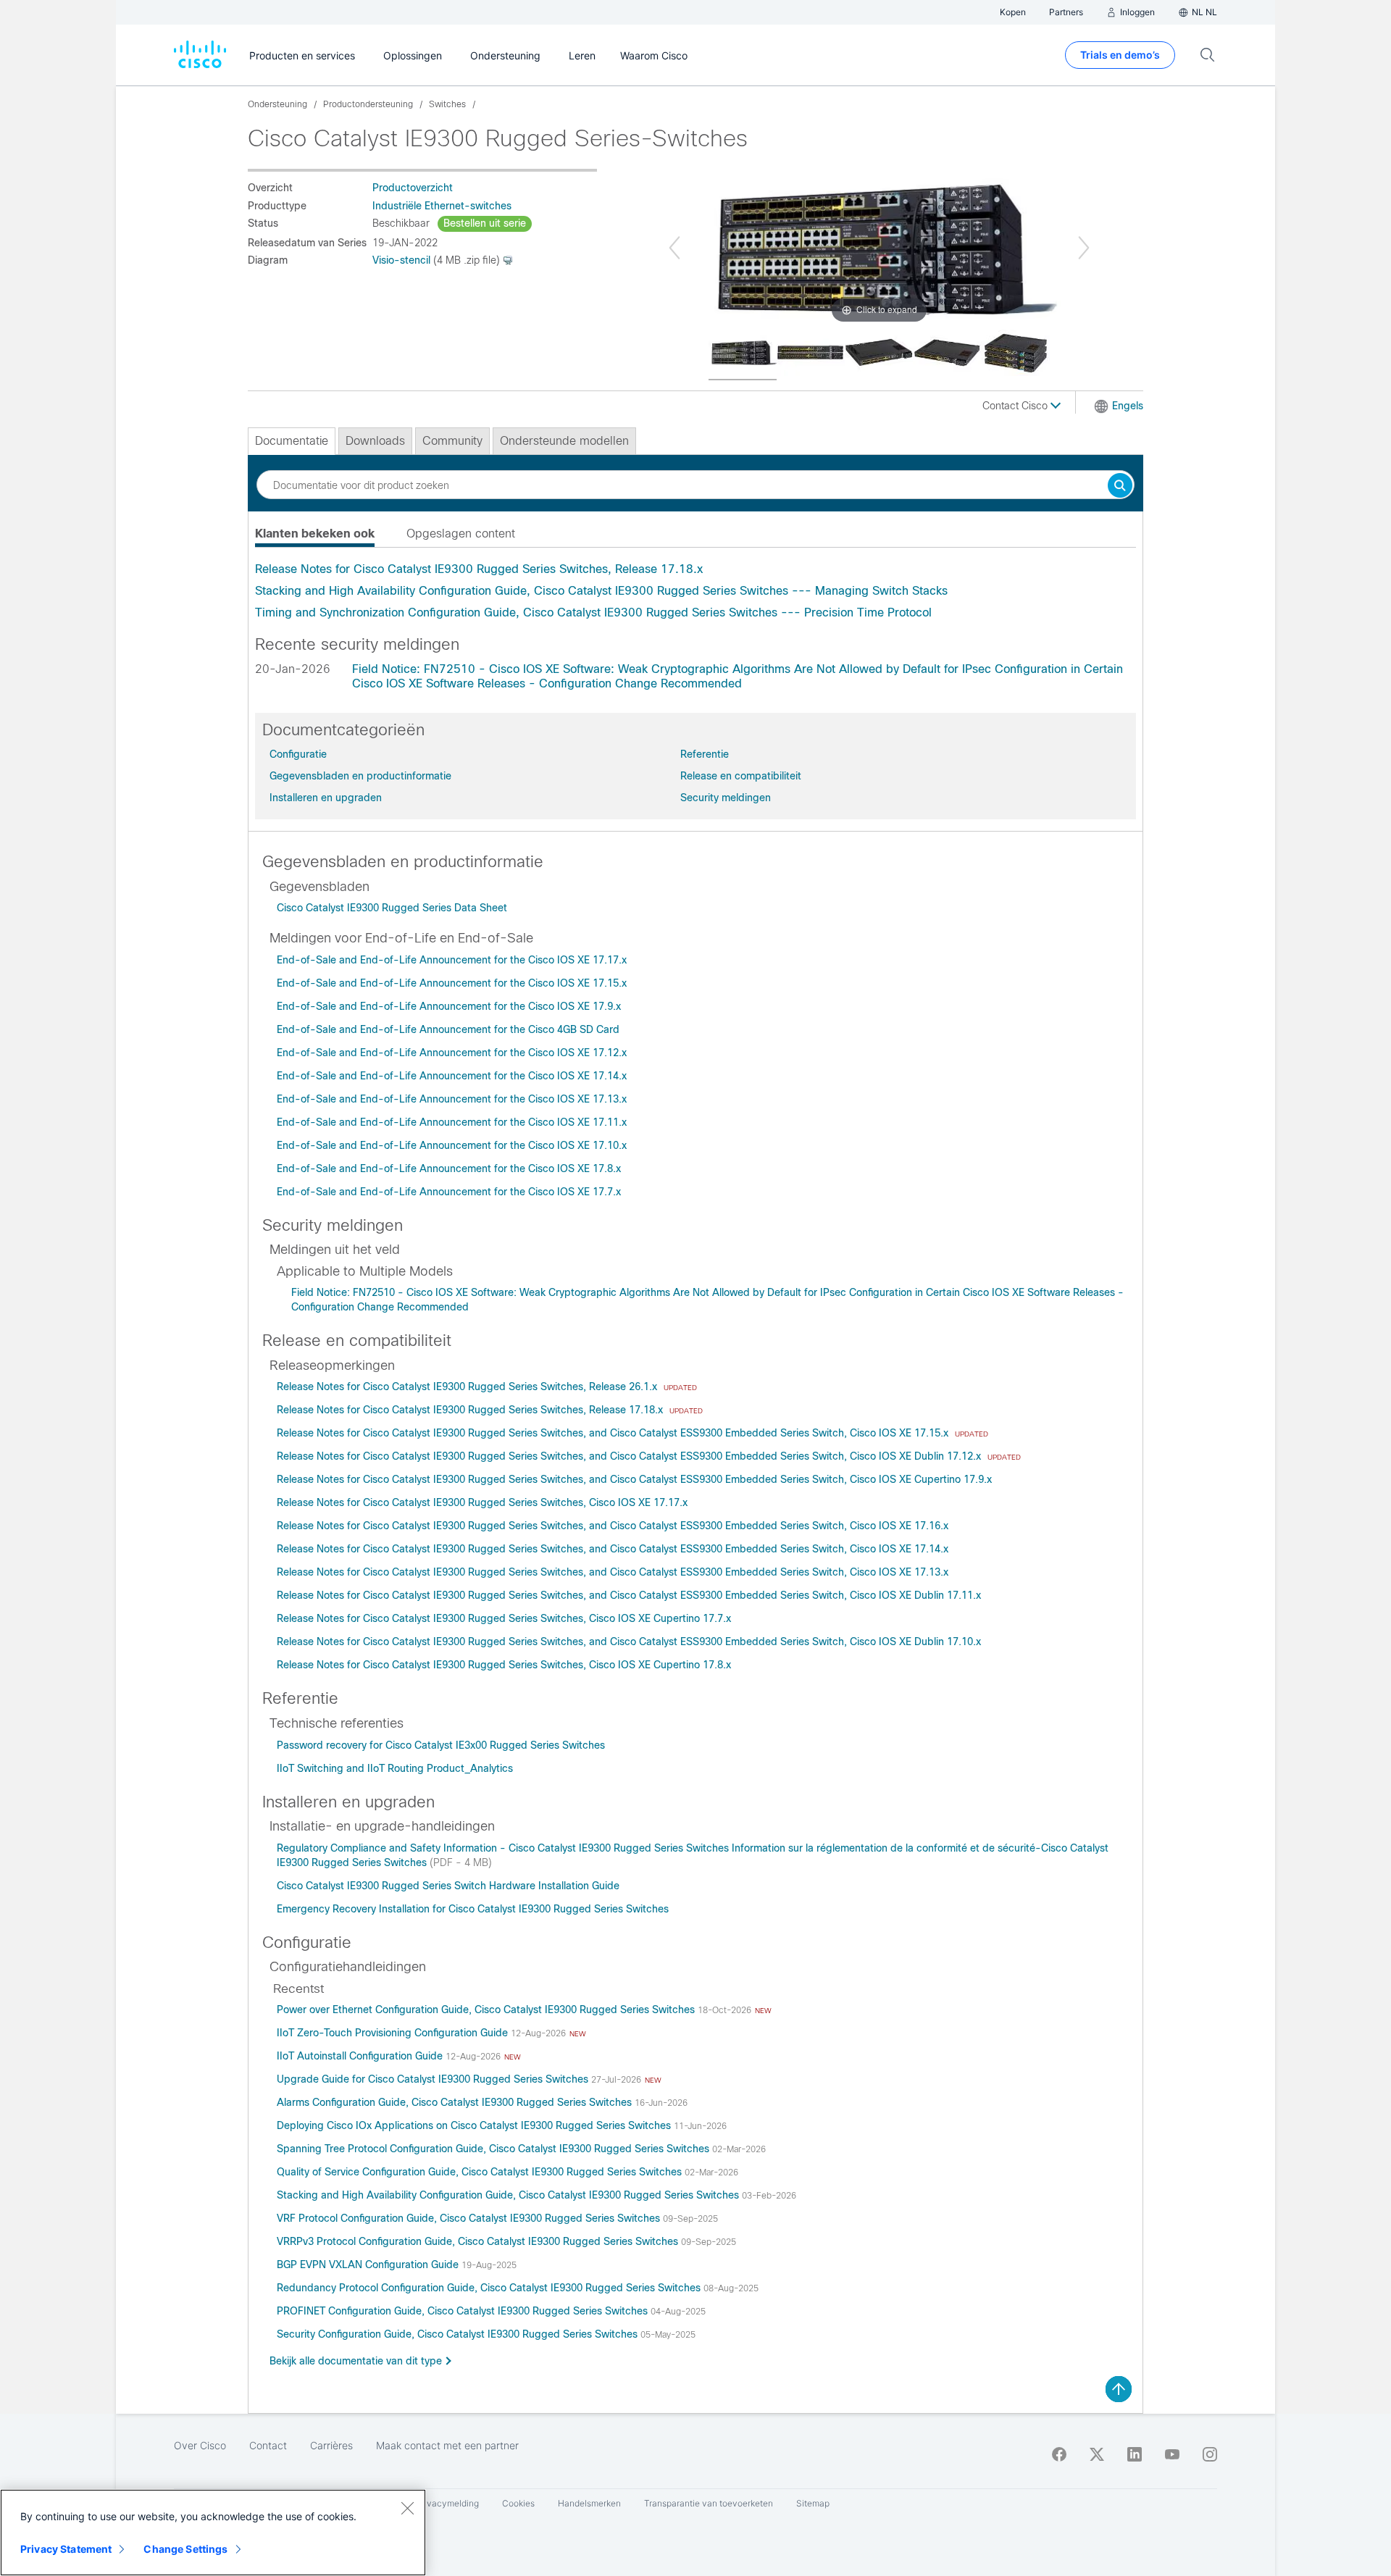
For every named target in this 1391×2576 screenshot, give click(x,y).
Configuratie (298, 754)
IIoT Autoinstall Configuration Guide (361, 2056)
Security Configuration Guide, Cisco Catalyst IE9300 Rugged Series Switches (459, 2334)
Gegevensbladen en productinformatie (360, 776)
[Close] (407, 2508)
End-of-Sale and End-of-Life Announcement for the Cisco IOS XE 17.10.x (452, 1145)
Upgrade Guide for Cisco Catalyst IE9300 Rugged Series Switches (434, 2079)
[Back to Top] (1119, 2389)
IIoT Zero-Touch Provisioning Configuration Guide (394, 2033)
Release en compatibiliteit (741, 776)
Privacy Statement (66, 2549)
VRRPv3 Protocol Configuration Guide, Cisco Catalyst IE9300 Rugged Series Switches (479, 2241)
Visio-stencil (401, 260)
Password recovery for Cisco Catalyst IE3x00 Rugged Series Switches (441, 1745)
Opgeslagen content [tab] (461, 534)
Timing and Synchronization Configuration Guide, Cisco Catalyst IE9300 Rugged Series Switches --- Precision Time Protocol (593, 612)
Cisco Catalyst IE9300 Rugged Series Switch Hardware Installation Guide (448, 1886)
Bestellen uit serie (485, 223)
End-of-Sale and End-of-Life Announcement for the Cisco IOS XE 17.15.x (452, 983)
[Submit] (1120, 486)
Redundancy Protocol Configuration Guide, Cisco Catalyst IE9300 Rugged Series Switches (490, 2288)
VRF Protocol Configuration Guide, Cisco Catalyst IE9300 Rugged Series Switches (470, 2218)
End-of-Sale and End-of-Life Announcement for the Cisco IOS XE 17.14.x (452, 1076)
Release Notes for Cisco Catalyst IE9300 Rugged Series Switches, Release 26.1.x (468, 1387)
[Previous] (674, 248)
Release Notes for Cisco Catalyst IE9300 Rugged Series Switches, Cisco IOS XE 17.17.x (482, 1502)
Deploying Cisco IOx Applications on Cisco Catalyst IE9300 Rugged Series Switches (475, 2125)
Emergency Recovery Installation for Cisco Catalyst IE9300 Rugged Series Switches (473, 1909)
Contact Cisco (1016, 406)
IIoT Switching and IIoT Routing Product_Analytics (395, 1768)
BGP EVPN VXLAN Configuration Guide (369, 2265)
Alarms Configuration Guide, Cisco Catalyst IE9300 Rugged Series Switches (456, 2102)
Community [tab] (452, 441)
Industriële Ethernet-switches (442, 206)
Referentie (705, 754)
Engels (1128, 406)
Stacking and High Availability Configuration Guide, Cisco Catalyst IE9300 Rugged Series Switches (509, 2195)
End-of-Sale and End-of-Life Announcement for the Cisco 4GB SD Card (448, 1029)
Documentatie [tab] (292, 441)
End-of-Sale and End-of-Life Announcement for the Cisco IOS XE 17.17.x (452, 960)
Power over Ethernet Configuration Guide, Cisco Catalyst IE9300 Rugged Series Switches (487, 2010)
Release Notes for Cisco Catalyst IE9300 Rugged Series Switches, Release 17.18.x (479, 569)
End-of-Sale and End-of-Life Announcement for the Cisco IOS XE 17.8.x (449, 1168)
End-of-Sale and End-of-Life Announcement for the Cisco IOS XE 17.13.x (452, 1099)
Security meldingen (726, 798)
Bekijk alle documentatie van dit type (356, 2361)
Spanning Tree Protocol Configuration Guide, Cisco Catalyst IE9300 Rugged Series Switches (494, 2149)
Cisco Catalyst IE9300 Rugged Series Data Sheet (392, 908)
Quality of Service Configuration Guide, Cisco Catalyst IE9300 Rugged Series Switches (481, 2172)
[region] (213, 2533)
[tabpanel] (695, 591)
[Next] (1084, 248)
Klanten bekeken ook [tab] (315, 534)
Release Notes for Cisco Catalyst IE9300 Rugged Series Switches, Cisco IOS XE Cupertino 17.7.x (504, 1618)
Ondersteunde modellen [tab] (564, 441)
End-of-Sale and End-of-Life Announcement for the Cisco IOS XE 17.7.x (449, 1192)
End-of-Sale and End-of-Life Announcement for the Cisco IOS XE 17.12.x (452, 1053)
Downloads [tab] (375, 441)
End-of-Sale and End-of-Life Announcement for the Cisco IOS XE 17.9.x (449, 1006)
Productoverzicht (413, 188)
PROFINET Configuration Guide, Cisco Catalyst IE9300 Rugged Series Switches (464, 2311)
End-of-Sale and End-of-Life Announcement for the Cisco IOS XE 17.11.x (452, 1122)
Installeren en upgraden (326, 798)
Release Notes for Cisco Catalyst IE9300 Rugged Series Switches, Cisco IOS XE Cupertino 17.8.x (504, 1665)
